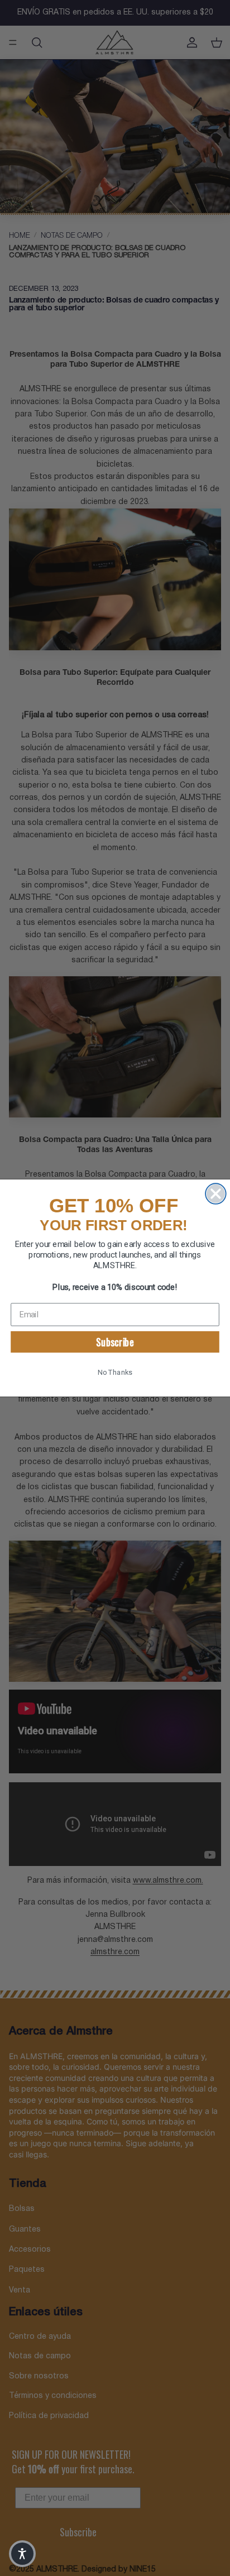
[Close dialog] (216, 1194)
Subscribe (115, 1342)
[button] (22, 2554)
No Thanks (115, 1372)
